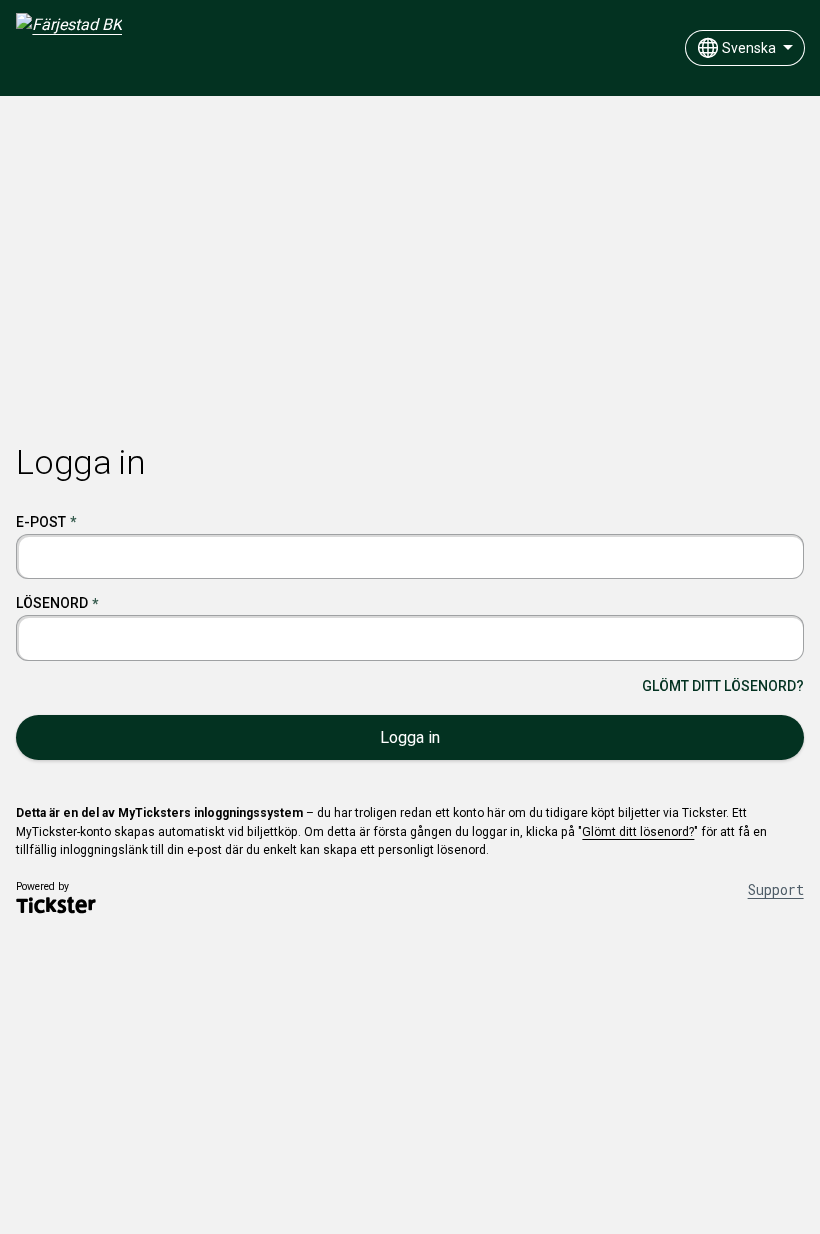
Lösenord (52, 603)
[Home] (69, 50)
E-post (41, 522)
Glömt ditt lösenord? (723, 686)
